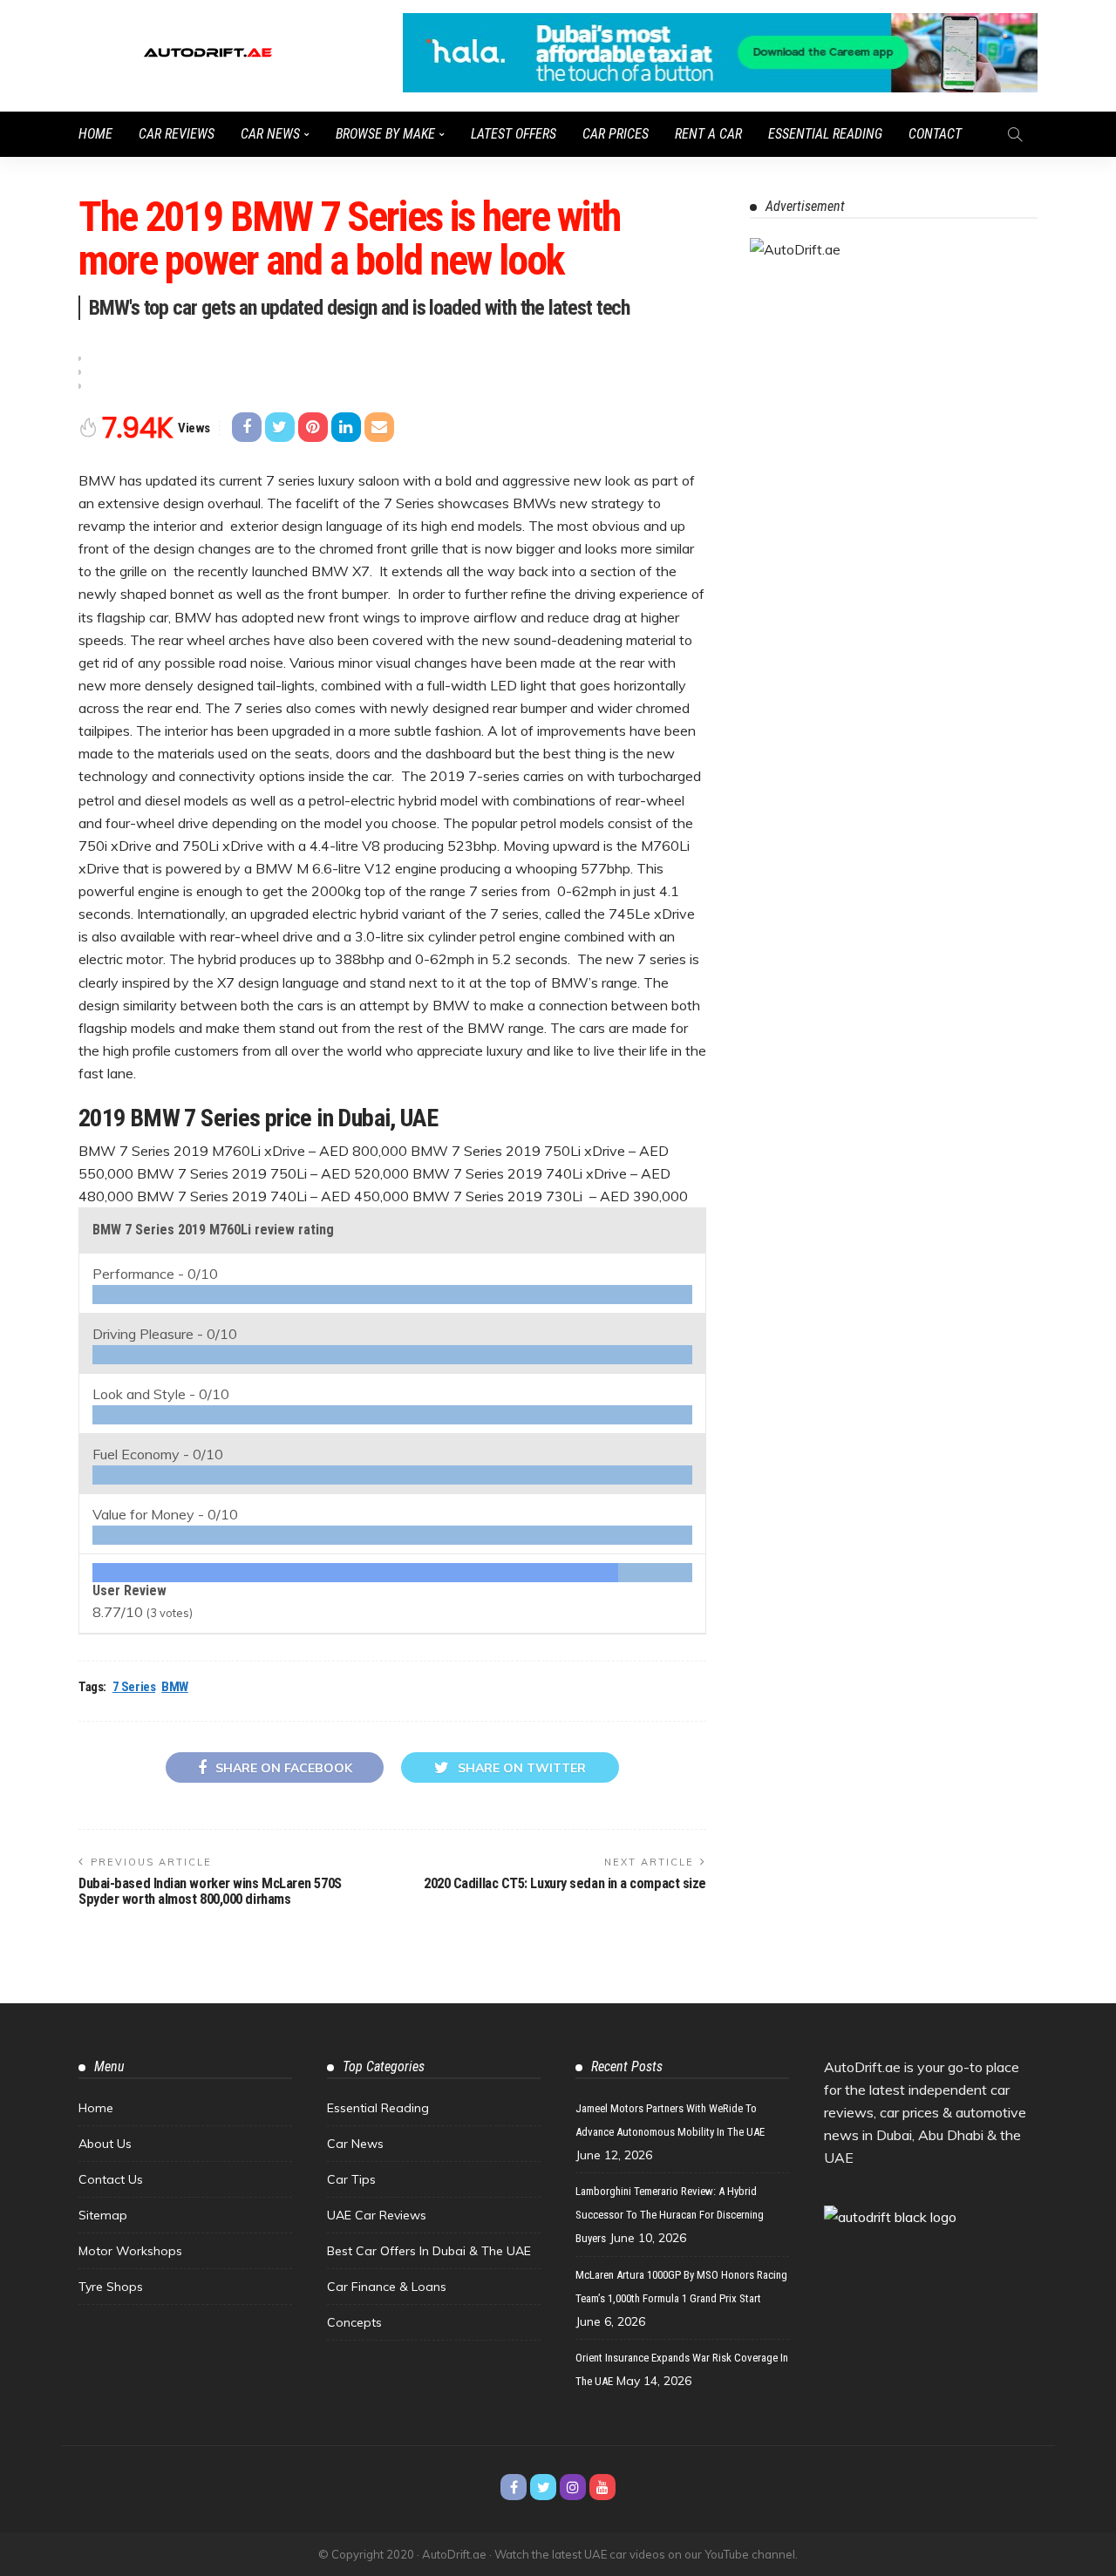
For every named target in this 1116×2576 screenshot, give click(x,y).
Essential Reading (825, 134)
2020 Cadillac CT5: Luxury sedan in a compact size (565, 1883)
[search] (1015, 134)
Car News (270, 134)
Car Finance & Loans (387, 2287)
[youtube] (602, 2487)
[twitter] (543, 2487)
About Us (105, 2144)
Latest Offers (514, 134)
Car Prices (616, 134)
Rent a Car (708, 134)
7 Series (134, 1687)
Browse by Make (385, 134)
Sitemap (103, 2215)
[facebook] (514, 2487)
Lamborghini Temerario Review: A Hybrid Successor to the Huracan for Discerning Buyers (670, 2215)
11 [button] (78, 372)
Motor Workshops (130, 2251)
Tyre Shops (111, 2287)
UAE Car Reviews (377, 2215)
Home (95, 134)
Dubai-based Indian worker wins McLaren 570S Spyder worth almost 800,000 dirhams (210, 1891)
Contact (935, 134)
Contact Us (111, 2179)
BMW (175, 1687)
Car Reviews (177, 134)
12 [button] (78, 386)
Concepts (354, 2322)
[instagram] (573, 2487)
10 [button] (78, 358)
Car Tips (351, 2179)
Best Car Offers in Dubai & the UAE (429, 2251)
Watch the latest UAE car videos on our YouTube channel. (646, 2554)
